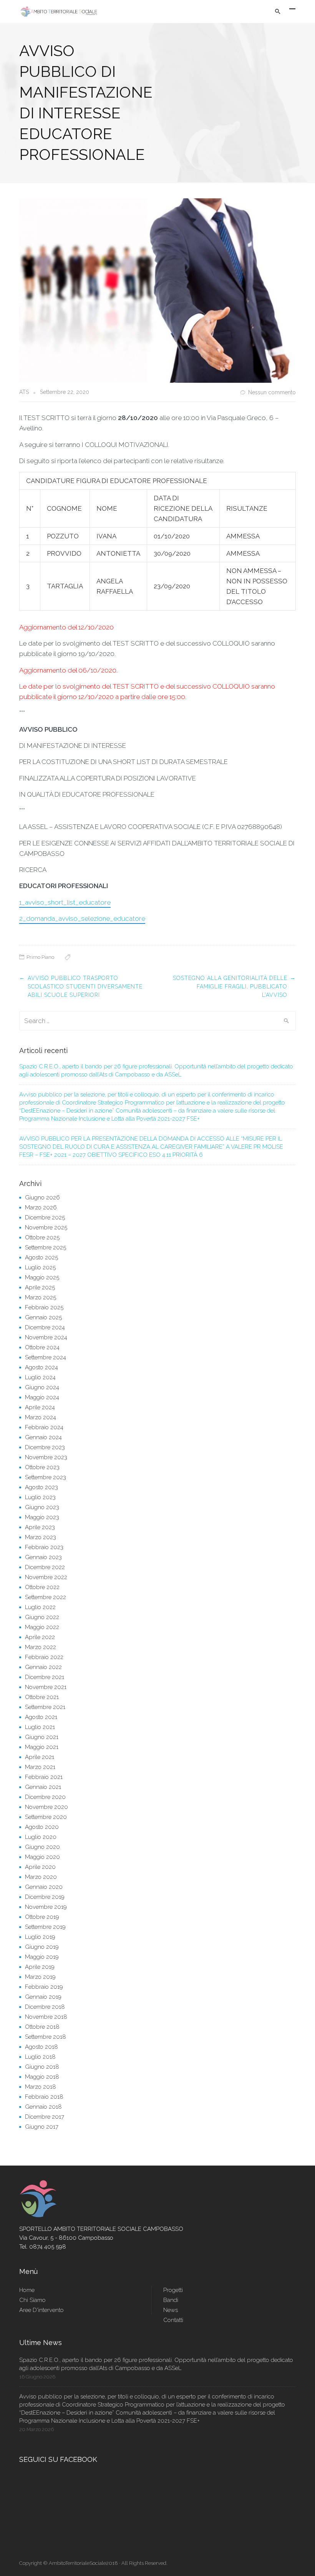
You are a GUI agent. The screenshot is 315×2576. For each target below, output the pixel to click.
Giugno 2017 (42, 2127)
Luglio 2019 (40, 1937)
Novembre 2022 (46, 1577)
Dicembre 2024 (45, 1327)
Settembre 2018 (46, 2037)
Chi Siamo (32, 2300)
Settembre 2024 (46, 1357)
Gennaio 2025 (43, 1317)
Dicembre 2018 (45, 2007)
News (171, 2310)
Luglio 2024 (40, 1377)
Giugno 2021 (42, 1737)
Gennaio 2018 (43, 2107)
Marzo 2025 (41, 1297)
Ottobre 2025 (42, 1237)
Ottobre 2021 (42, 1697)
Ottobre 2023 (42, 1467)
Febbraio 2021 (44, 1777)
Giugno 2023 (42, 1507)
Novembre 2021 (46, 1687)
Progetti (173, 2290)
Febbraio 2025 (44, 1307)
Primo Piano (40, 957)
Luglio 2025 (40, 1267)
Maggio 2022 (42, 1627)
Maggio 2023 (42, 1517)
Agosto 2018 (41, 2047)
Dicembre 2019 (45, 1897)
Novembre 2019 (46, 1907)
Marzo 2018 (41, 2087)
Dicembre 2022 (45, 1567)
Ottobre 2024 (42, 1347)
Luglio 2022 (40, 1607)
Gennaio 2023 (43, 1557)
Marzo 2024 (41, 1417)
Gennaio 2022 (43, 1667)
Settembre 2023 (46, 1477)
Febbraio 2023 (44, 1547)
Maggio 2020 (42, 1857)
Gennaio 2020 (44, 1887)
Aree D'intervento (41, 2310)
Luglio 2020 (41, 1837)
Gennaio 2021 (43, 1787)
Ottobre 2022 (42, 1587)
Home (27, 2290)
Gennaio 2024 (43, 1437)
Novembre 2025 (46, 1227)
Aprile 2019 (40, 1967)
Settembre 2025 (46, 1247)
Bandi (171, 2300)
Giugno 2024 (42, 1387)
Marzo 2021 (40, 1767)
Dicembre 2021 (45, 1677)
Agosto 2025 (41, 1257)
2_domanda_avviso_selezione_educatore (82, 918)
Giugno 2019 (42, 1947)
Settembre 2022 (46, 1597)
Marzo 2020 (41, 1877)
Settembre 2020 (46, 1817)
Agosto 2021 (41, 1717)
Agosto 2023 (41, 1487)
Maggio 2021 (42, 1747)
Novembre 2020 (46, 1807)
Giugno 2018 (42, 2067)
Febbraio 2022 (44, 1657)
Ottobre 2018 (42, 2027)
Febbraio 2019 (44, 1987)
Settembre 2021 (45, 1707)
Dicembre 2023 (45, 1447)
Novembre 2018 (46, 2017)
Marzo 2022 (41, 1647)
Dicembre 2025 (45, 1217)
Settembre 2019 (45, 1927)
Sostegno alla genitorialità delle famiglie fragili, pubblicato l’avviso (230, 987)
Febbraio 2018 (44, 2097)
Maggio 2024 (42, 1397)
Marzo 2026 (41, 1207)
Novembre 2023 (46, 1457)
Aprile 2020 (40, 1867)
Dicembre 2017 (45, 2117)
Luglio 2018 (40, 2057)
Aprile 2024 (40, 1407)
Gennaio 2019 (43, 1997)
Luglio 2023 (40, 1497)
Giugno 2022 (42, 1617)
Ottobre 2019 (42, 1917)
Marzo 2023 (41, 1537)
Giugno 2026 (42, 1197)
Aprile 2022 (40, 1637)
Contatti (173, 2320)
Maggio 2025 (42, 1277)
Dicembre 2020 (45, 1797)
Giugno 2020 (42, 1847)
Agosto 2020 (42, 1827)
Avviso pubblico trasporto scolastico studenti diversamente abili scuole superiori (85, 987)
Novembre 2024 (46, 1337)
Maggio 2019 (42, 1957)
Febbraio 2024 (44, 1427)
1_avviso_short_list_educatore (65, 902)
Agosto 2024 (41, 1367)
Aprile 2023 (40, 1527)
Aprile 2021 (40, 1757)
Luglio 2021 (40, 1727)
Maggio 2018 (42, 2077)
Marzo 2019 (40, 1977)
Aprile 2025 (40, 1287)
